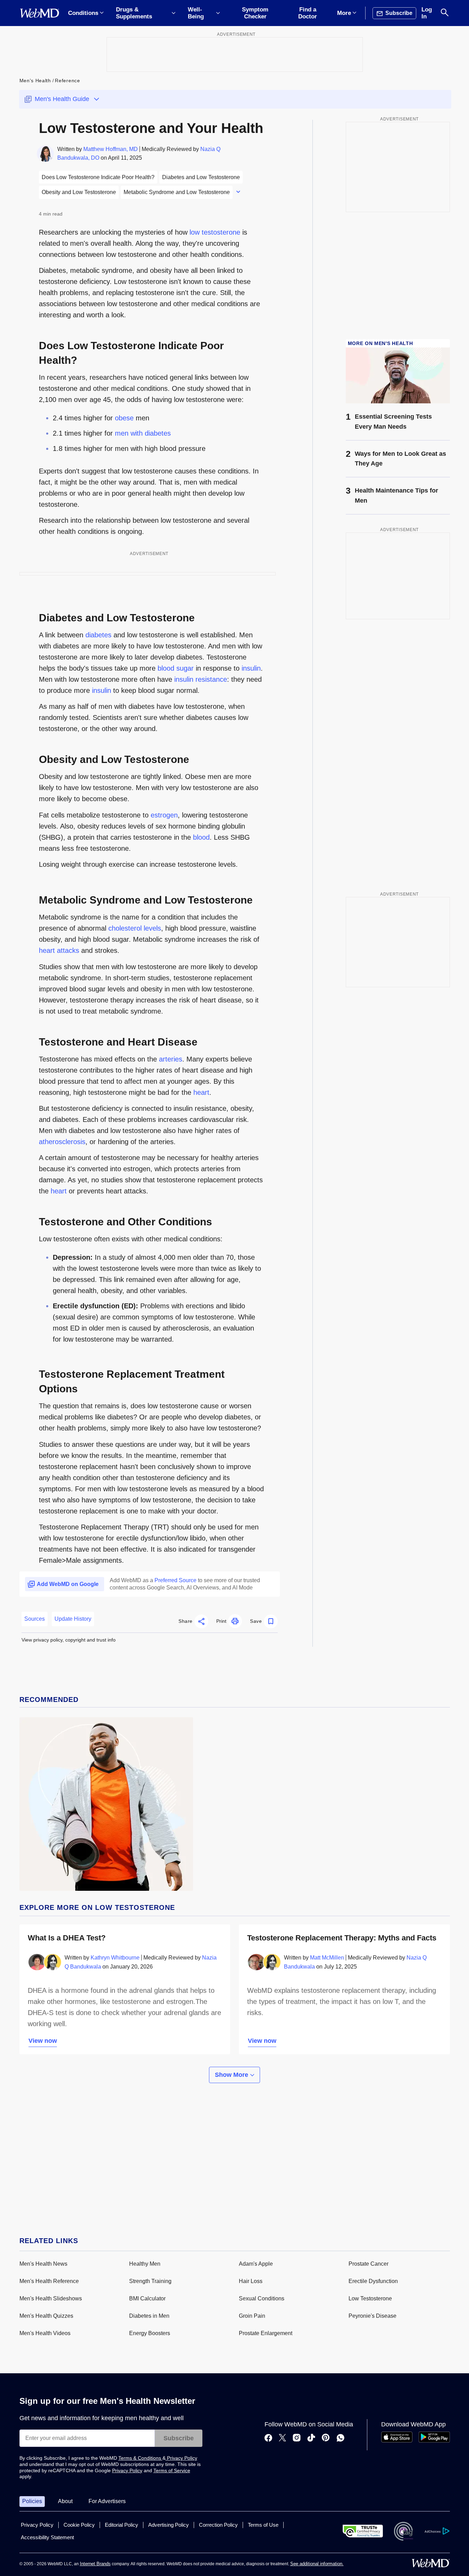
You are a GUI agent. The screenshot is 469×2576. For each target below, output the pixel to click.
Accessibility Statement (47, 2537)
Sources (35, 1619)
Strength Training (150, 2281)
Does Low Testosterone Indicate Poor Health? (98, 177)
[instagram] (297, 2439)
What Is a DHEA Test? (67, 1938)
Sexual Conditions (262, 2298)
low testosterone (215, 232)
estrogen (164, 815)
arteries (171, 1059)
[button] (193, 1621)
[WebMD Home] (40, 13)
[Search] (445, 13)
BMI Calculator (147, 2298)
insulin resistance (201, 679)
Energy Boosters (150, 2333)
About (65, 2501)
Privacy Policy (181, 2458)
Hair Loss (251, 2281)
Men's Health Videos (45, 2333)
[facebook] (268, 2439)
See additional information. (317, 2564)
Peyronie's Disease (372, 2316)
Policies (32, 2501)
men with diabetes (143, 433)
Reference (67, 81)
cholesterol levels (135, 928)
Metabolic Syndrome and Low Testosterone (177, 192)
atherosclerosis (62, 1142)
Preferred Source (175, 1580)
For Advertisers (107, 2501)
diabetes (98, 635)
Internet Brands (95, 2564)
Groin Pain (252, 2316)
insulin (251, 668)
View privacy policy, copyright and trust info (69, 1640)
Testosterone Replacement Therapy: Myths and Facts (342, 1938)
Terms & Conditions (140, 2458)
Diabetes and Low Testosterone (201, 177)
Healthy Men (145, 2264)
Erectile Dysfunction (373, 2281)
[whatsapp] (341, 2439)
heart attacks (59, 950)
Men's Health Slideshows (51, 2298)
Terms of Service (172, 2470)
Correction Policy (218, 2525)
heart (201, 1092)
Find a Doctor (308, 13)
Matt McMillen (327, 1958)
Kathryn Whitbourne (115, 1958)
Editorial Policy (122, 2525)
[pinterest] (326, 2439)
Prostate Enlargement (266, 2333)
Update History (73, 1619)
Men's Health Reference (49, 2281)
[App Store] (397, 2441)
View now (43, 2041)
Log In (427, 13)
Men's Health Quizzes (46, 2316)
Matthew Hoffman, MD (111, 149)
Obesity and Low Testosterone (79, 192)
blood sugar (176, 668)
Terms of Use (263, 2525)
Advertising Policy (169, 2525)
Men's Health (35, 81)
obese (124, 418)
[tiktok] (311, 2439)
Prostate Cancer (368, 2264)
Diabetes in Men (149, 2316)
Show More (232, 2075)
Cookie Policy (79, 2525)
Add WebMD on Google (68, 1584)
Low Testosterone (370, 2298)
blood (201, 837)
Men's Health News (43, 2264)
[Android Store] (434, 2441)
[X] (282, 2439)
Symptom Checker (255, 13)
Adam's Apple (256, 2264)
